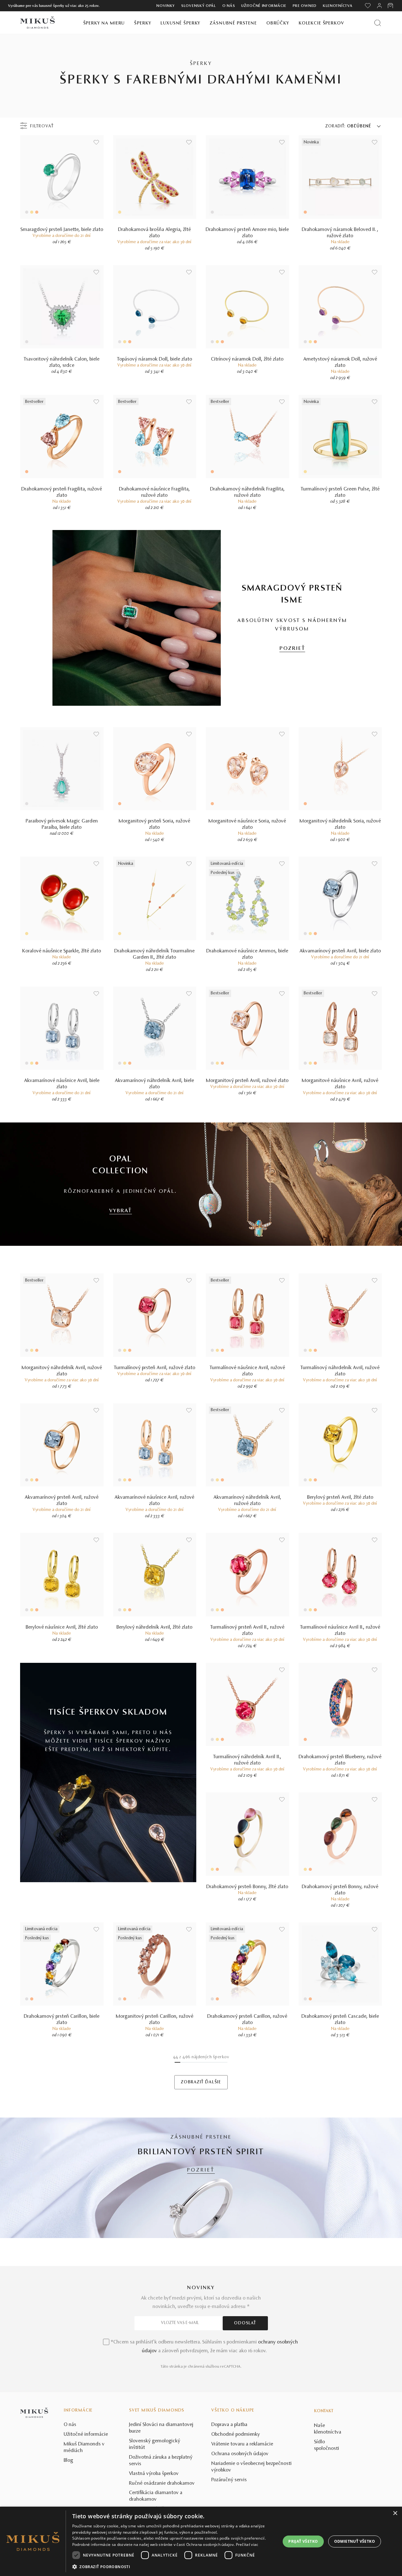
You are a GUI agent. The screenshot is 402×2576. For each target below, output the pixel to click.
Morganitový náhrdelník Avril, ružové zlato (62, 1371)
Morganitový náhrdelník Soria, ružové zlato (340, 824)
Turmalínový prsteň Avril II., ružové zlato (247, 1631)
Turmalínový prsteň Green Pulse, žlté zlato (340, 492)
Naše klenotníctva (328, 2429)
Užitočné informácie (264, 6)
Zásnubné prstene (233, 23)
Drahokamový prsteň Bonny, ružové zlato (340, 1890)
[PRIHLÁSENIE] (379, 6)
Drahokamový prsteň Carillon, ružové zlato (247, 2020)
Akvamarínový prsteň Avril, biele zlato (340, 951)
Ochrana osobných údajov (240, 2454)
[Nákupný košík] (391, 6)
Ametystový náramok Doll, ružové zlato (340, 362)
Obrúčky (278, 23)
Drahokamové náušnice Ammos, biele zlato (247, 954)
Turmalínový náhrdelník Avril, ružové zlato (340, 1371)
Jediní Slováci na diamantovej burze (161, 2428)
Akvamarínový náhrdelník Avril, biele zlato (155, 1084)
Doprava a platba (229, 2425)
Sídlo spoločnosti (327, 2445)
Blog (68, 2461)
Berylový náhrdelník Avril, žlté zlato (155, 1627)
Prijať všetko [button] (303, 2541)
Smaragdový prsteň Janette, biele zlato (62, 230)
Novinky (166, 6)
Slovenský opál (199, 6)
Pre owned (305, 6)
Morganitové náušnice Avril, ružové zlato (340, 1084)
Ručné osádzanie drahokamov (162, 2483)
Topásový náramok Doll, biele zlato (155, 359)
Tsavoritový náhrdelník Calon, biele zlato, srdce (62, 362)
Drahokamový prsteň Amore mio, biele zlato (247, 233)
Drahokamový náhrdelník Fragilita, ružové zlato (247, 492)
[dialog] (201, 2541)
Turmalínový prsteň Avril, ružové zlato (155, 1368)
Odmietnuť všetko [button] (355, 2541)
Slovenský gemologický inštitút (155, 2444)
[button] (173, 2567)
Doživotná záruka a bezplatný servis (161, 2461)
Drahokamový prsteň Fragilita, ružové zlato (62, 492)
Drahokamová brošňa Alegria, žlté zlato (155, 233)
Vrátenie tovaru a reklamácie (242, 2444)
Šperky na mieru (104, 23)
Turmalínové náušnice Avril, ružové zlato (247, 1371)
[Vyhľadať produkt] (378, 23)
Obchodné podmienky (236, 2434)
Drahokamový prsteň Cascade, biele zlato (340, 2020)
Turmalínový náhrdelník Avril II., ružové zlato (247, 1760)
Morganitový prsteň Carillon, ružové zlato (155, 2020)
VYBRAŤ (121, 1211)
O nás (229, 6)
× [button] (395, 2513)
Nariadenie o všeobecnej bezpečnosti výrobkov (252, 2467)
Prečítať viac (247, 2544)
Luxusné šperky (180, 23)
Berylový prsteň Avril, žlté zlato (340, 1497)
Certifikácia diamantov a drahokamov (156, 2496)
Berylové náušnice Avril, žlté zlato (62, 1627)
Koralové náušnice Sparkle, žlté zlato (62, 951)
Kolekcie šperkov (321, 23)
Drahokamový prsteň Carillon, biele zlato (62, 2020)
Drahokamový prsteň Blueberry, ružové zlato (340, 1760)
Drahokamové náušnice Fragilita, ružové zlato (155, 492)
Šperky (143, 23)
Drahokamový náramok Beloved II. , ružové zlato (340, 233)
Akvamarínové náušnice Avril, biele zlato (62, 1084)
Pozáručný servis (229, 2480)
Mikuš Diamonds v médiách (84, 2447)
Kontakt (324, 2411)
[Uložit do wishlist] (96, 142)
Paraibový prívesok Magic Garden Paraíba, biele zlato (62, 824)
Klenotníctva (338, 6)
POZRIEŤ (292, 649)
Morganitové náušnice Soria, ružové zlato (247, 824)
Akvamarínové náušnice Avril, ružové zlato (155, 1501)
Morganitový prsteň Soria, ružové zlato (155, 824)
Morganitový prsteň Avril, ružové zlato (247, 1081)
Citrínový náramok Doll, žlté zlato (247, 359)
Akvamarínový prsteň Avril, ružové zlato (62, 1501)
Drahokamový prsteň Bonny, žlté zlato (247, 1887)
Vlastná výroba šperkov (154, 2474)
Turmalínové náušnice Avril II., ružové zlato (340, 1631)
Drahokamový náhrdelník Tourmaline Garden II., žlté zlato (155, 954)
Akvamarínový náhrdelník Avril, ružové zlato (247, 1501)
